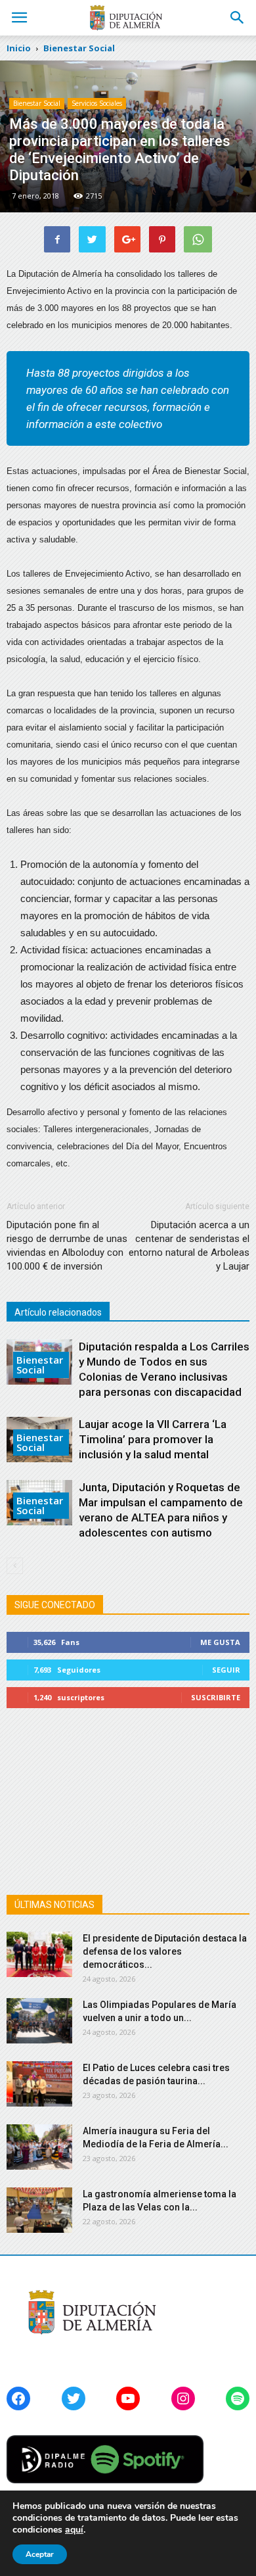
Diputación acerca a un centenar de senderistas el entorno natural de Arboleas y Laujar (189, 1246)
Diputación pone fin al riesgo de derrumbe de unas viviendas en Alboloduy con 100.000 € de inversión (67, 1246)
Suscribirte (216, 1697)
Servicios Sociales (97, 103)
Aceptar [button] (40, 2554)
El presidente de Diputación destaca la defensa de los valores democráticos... (165, 1951)
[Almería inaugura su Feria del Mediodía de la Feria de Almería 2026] (39, 2147)
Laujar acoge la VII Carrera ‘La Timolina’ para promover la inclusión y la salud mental (153, 1439)
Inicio (19, 48)
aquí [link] (74, 2530)
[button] (238, 18)
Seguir (226, 1670)
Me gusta (220, 1642)
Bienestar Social (37, 103)
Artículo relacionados (58, 1312)
